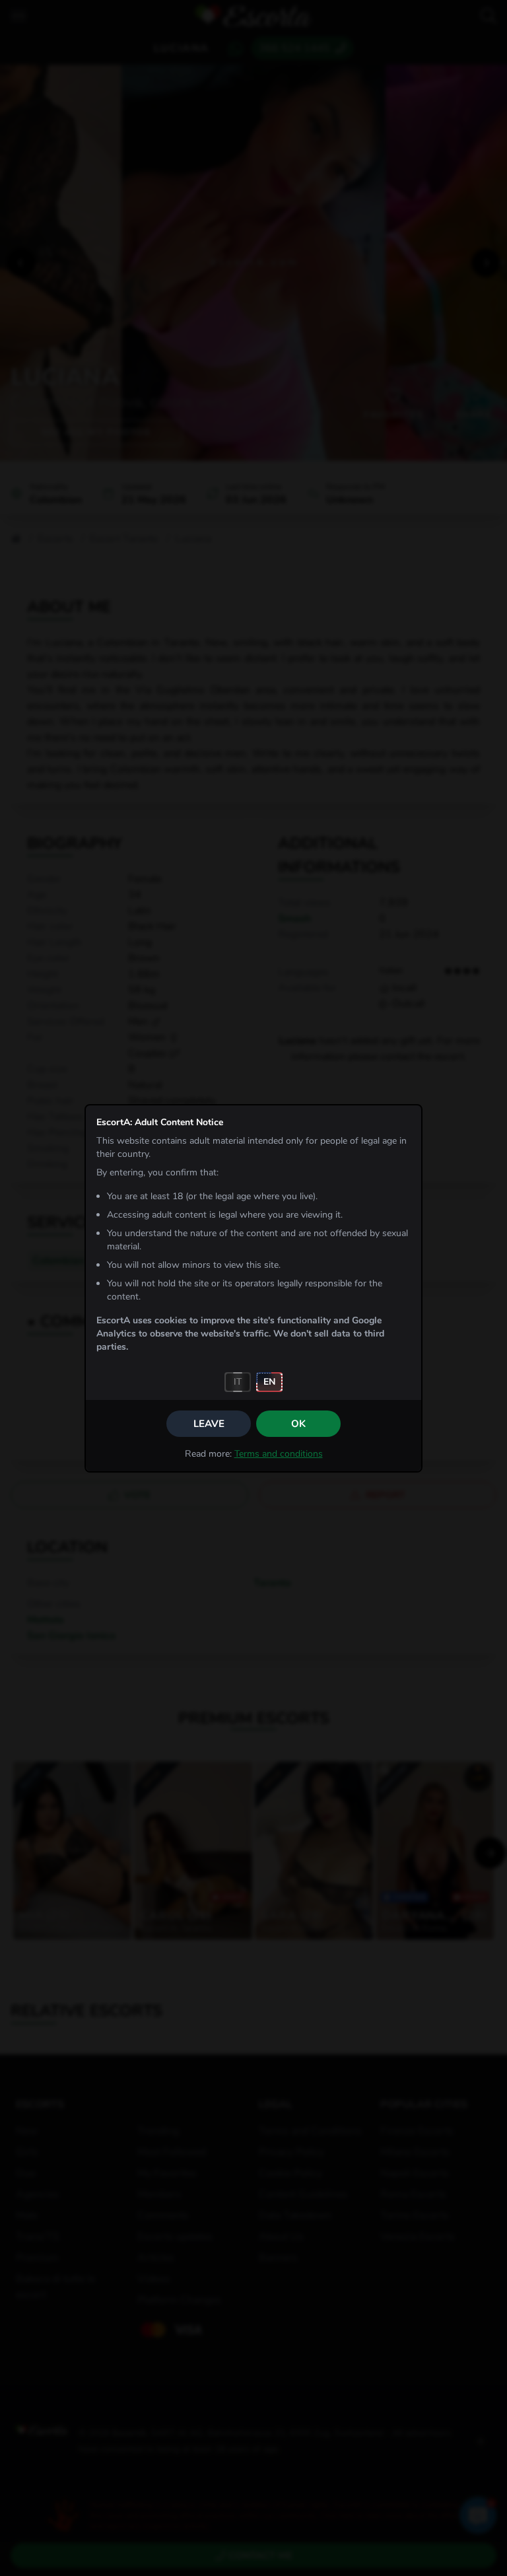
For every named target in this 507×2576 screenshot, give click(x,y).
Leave (209, 1424)
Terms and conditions (279, 1454)
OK (298, 1424)
